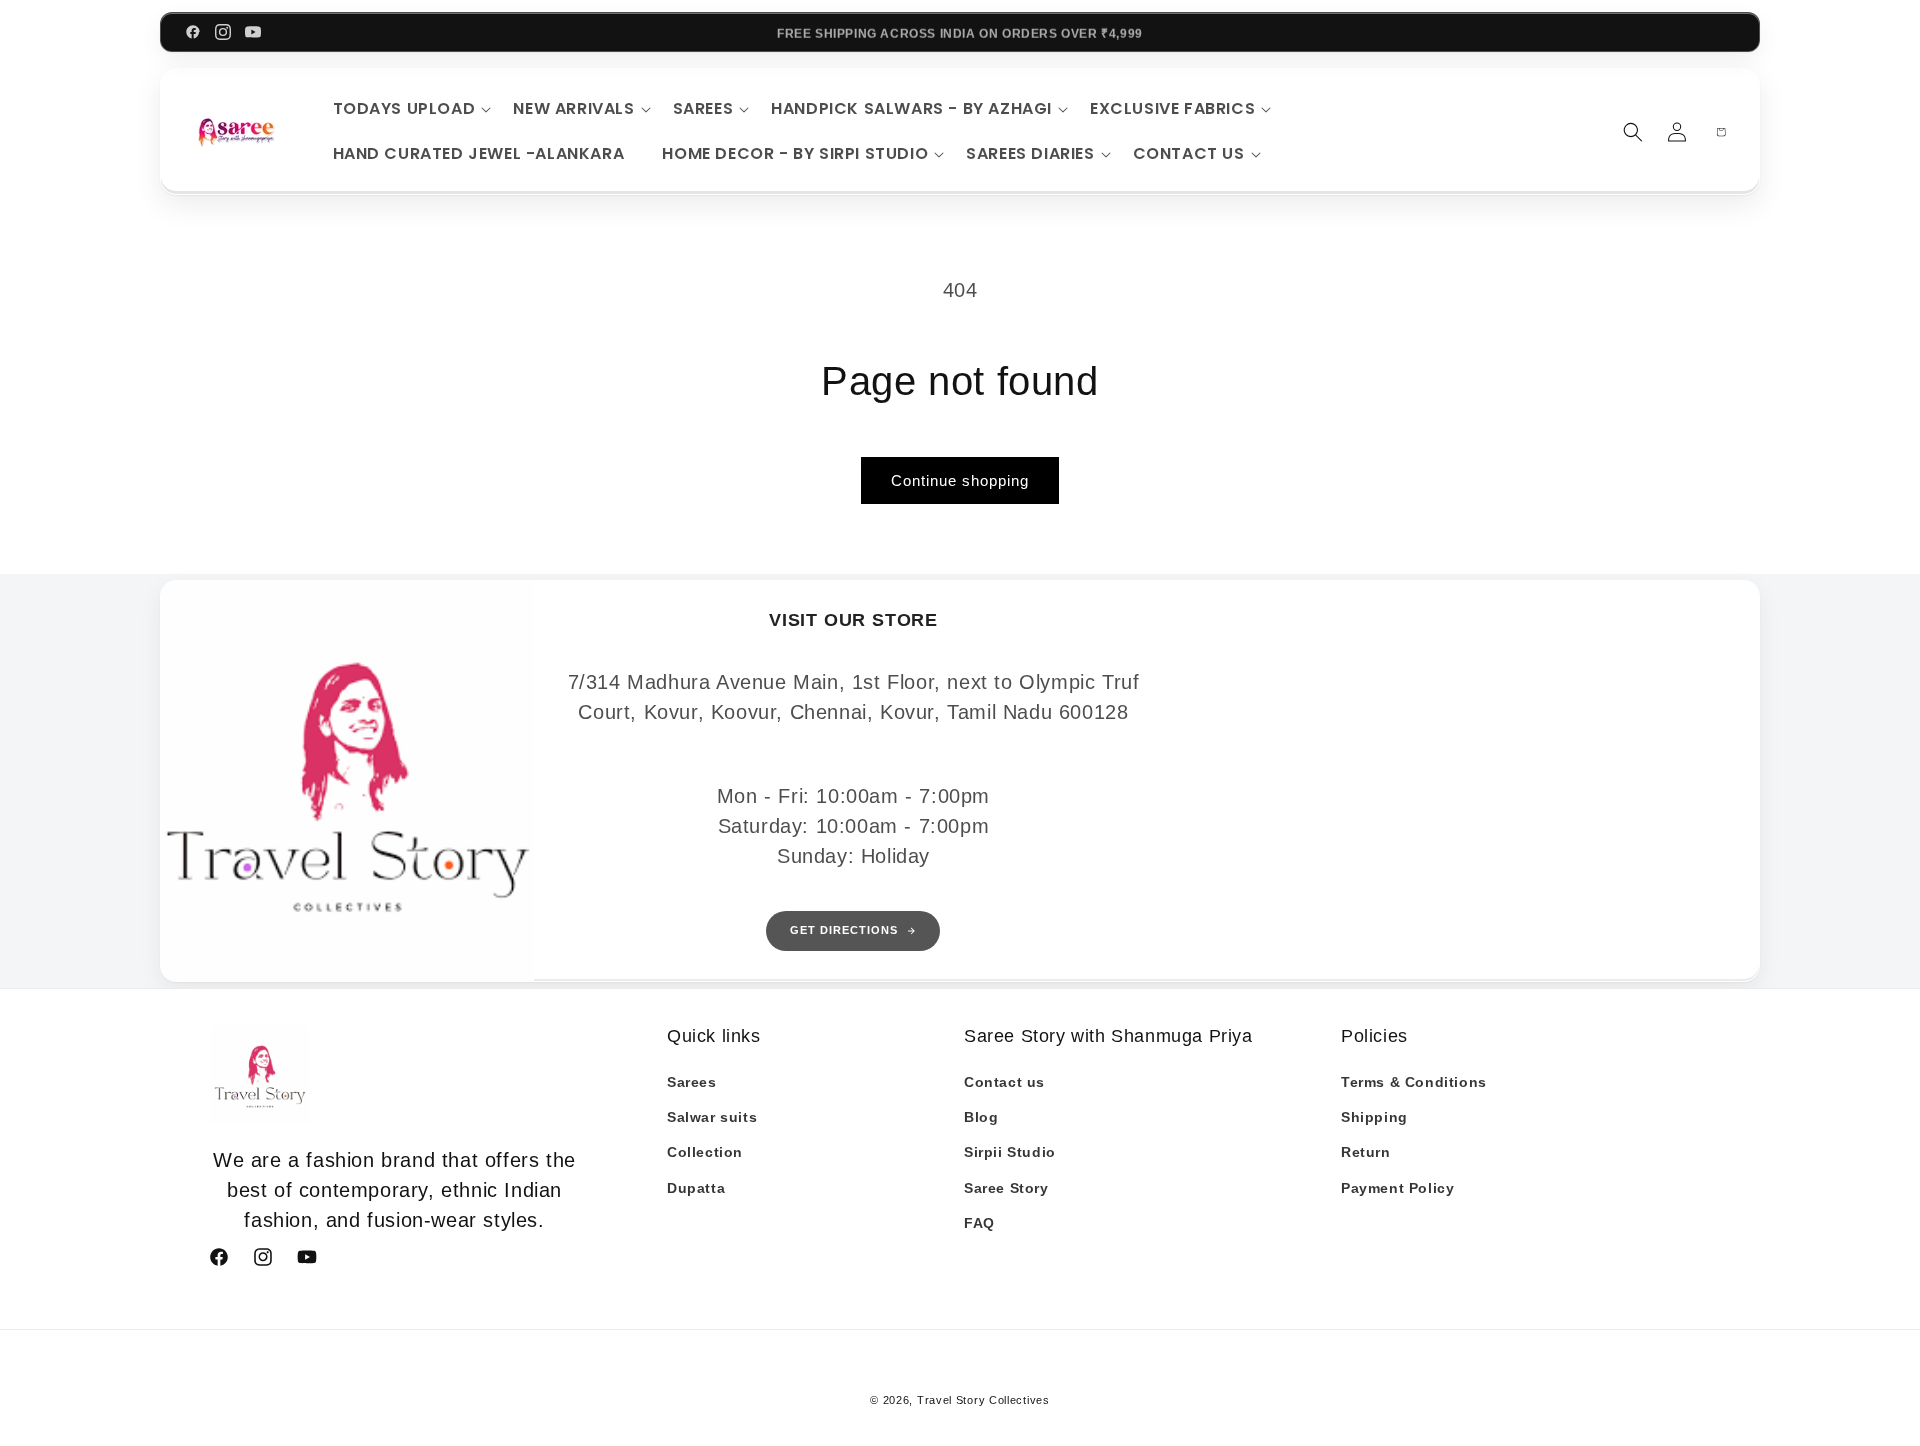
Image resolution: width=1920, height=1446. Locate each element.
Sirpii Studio (1010, 1152)
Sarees (692, 1082)
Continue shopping (960, 480)
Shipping (1374, 1117)
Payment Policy (1397, 1188)
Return (1366, 1152)
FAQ (979, 1223)
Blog (981, 1117)
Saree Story (1006, 1188)
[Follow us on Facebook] (193, 32)
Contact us (1004, 1082)
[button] (409, 109)
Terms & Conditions (1414, 1082)
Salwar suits (712, 1117)
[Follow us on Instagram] (223, 32)
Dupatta (696, 1188)
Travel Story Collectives (983, 1400)
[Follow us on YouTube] (253, 32)
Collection (705, 1152)
